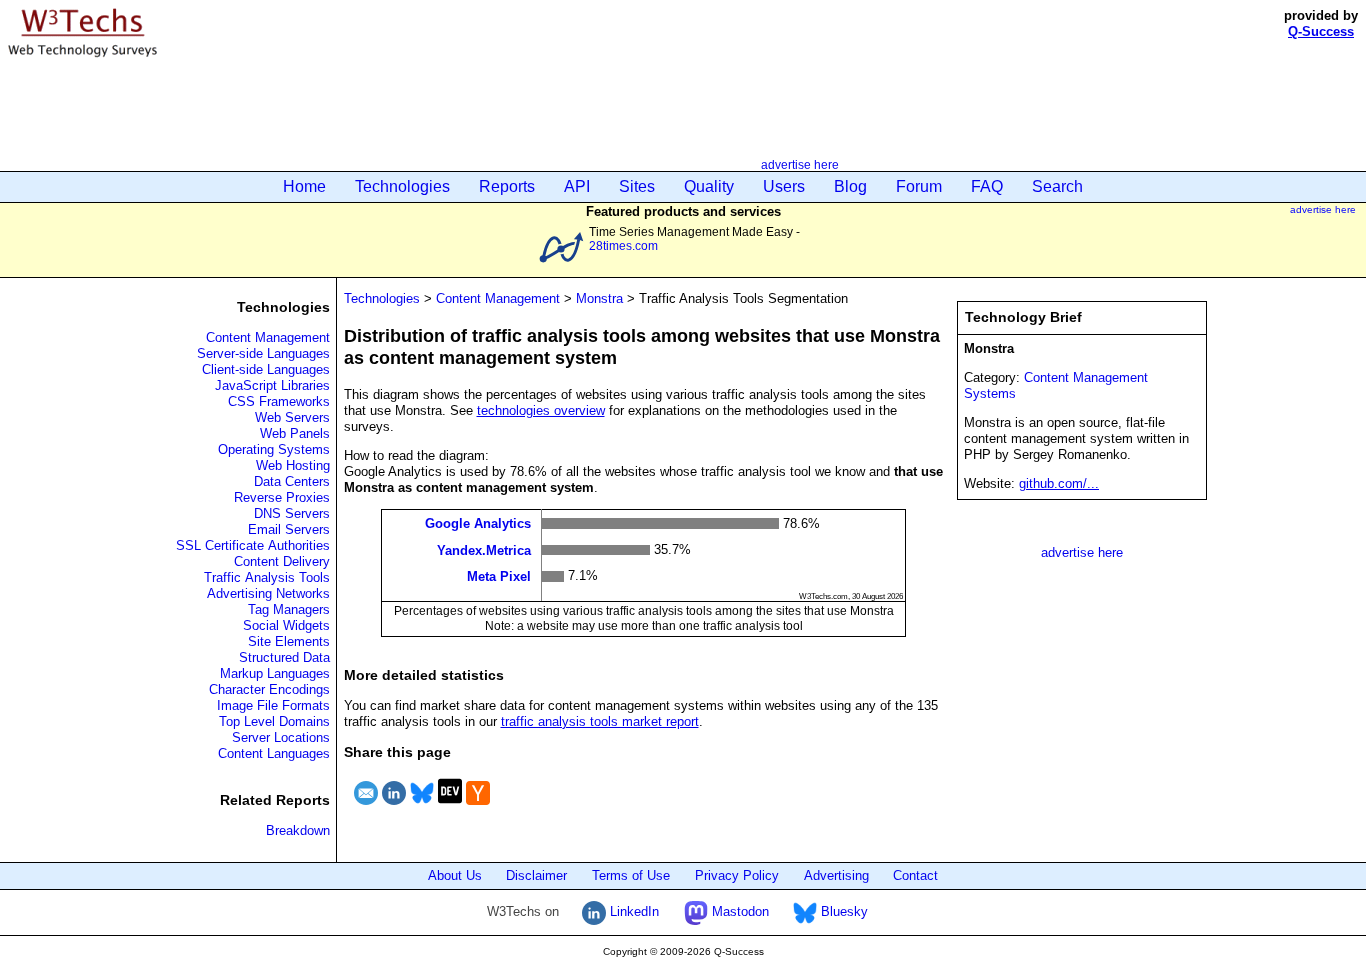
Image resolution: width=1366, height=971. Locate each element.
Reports (507, 186)
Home (304, 186)
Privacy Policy (737, 875)
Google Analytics (478, 523)
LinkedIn (632, 911)
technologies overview (541, 410)
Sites (637, 186)
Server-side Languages (263, 353)
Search (1057, 186)
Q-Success (1321, 31)
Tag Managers (289, 609)
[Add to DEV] (450, 807)
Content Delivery (282, 561)
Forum (919, 186)
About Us (455, 875)
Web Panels (295, 433)
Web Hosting (293, 465)
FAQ (987, 186)
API (577, 186)
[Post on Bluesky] (422, 807)
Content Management (268, 337)
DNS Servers (292, 513)
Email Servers (289, 529)
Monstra (599, 298)
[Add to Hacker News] (478, 807)
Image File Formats (273, 705)
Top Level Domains (274, 721)
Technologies (402, 186)
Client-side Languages (266, 369)
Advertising (836, 875)
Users (784, 186)
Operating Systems (274, 449)
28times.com (623, 245)
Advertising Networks (268, 593)
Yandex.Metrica (484, 549)
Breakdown (298, 830)
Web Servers (292, 417)
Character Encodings (269, 689)
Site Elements (289, 641)
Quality (709, 186)
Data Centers (292, 481)
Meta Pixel (499, 576)
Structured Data (284, 657)
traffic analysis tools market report (600, 721)
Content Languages (274, 753)
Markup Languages (275, 673)
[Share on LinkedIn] (394, 807)
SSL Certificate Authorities (253, 545)
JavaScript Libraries (272, 385)
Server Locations (281, 737)
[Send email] (366, 807)
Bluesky (842, 911)
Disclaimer (536, 875)
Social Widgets (286, 625)
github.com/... (1059, 483)
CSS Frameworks (279, 401)
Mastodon (738, 911)
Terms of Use (631, 875)
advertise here (800, 164)
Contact (915, 875)
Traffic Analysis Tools (267, 577)
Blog (850, 186)
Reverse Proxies (282, 497)
